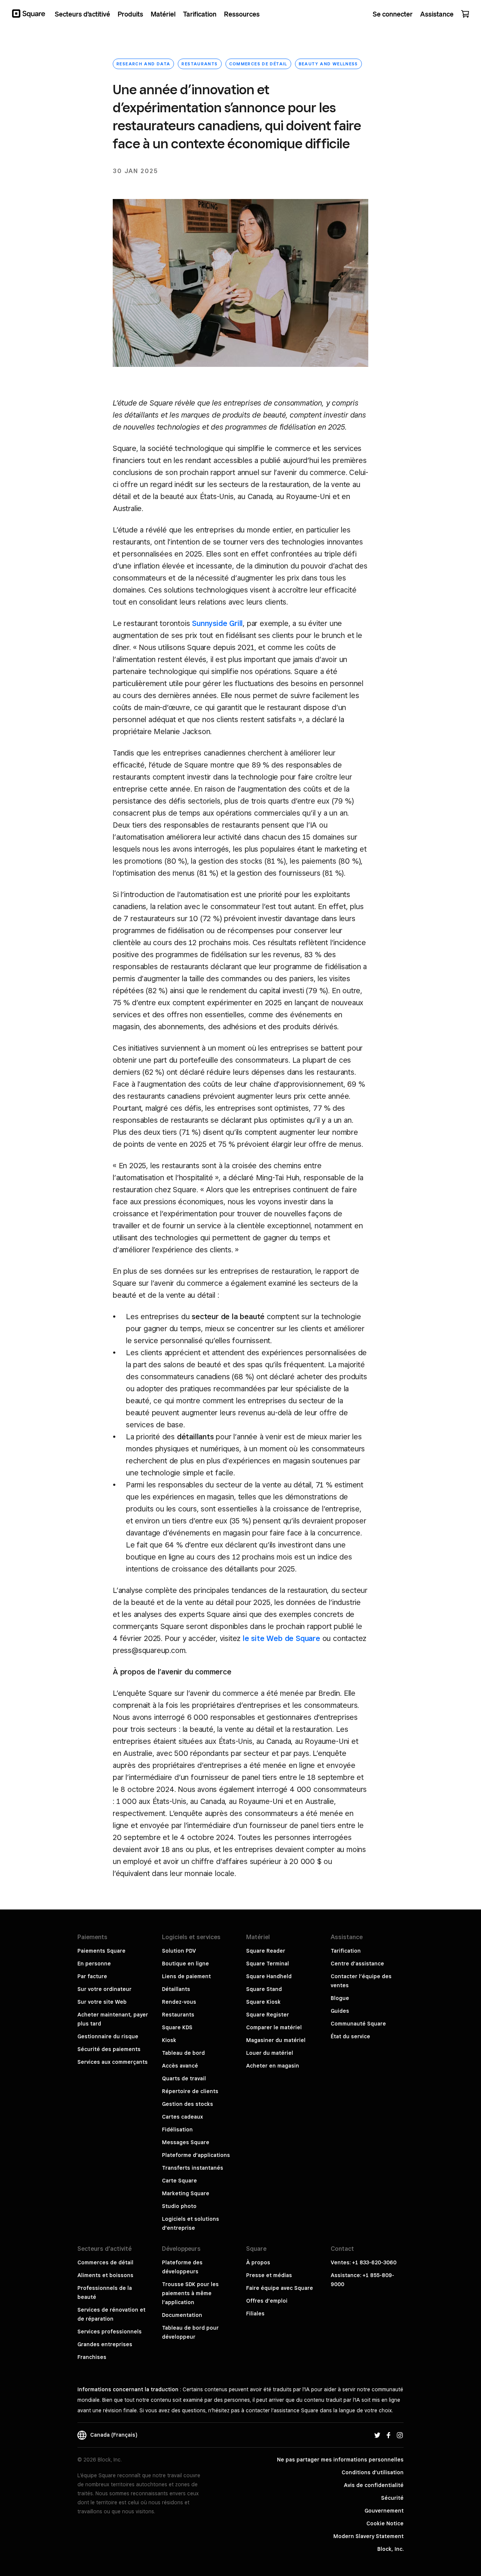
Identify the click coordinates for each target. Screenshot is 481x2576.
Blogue (340, 1998)
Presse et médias (269, 2275)
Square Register (268, 2015)
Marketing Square (186, 2193)
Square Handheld (269, 1976)
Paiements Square (101, 1951)
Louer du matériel (270, 2053)
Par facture (92, 1976)
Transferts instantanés (193, 2168)
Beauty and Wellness (328, 64)
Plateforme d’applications (196, 2155)
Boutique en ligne (185, 1964)
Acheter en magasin (273, 2066)
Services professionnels (110, 2332)
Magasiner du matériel (276, 2040)
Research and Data (143, 64)
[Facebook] (389, 2435)
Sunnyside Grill (217, 623)
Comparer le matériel (274, 2027)
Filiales (255, 2314)
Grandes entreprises (105, 2344)
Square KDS (177, 2027)
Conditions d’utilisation (373, 2472)
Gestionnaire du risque (108, 2036)
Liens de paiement (186, 1976)
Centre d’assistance (357, 1964)
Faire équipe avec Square (280, 2288)
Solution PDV (179, 1951)
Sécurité (392, 2498)
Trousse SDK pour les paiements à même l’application (190, 2293)
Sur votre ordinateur (104, 1989)
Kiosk (169, 2040)
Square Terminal (268, 1964)
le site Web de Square (281, 1638)
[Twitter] (377, 2435)
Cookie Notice (385, 2523)
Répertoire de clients (190, 2091)
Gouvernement (384, 2511)
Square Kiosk (263, 2002)
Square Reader (266, 1951)
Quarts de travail (184, 2078)
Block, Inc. (390, 2549)
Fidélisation (177, 2130)
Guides (340, 2011)
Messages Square (186, 2142)
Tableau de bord (183, 2053)
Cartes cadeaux (182, 2117)
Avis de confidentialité (374, 2485)
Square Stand (264, 1989)
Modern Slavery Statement (368, 2536)
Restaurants (200, 64)
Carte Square (179, 2181)
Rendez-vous (179, 2002)
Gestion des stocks (188, 2104)
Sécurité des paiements (109, 2049)
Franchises (92, 2357)
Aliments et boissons (105, 2275)
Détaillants (176, 1989)
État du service (350, 2036)
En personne (94, 1964)
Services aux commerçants (113, 2062)
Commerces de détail (258, 64)
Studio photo (179, 2206)
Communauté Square (358, 2024)
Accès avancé (180, 2066)
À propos (258, 2262)
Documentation (182, 2315)
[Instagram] (400, 2435)
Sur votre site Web (102, 2002)
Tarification (346, 1951)
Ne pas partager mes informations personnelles (340, 2460)
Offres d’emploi (267, 2301)
